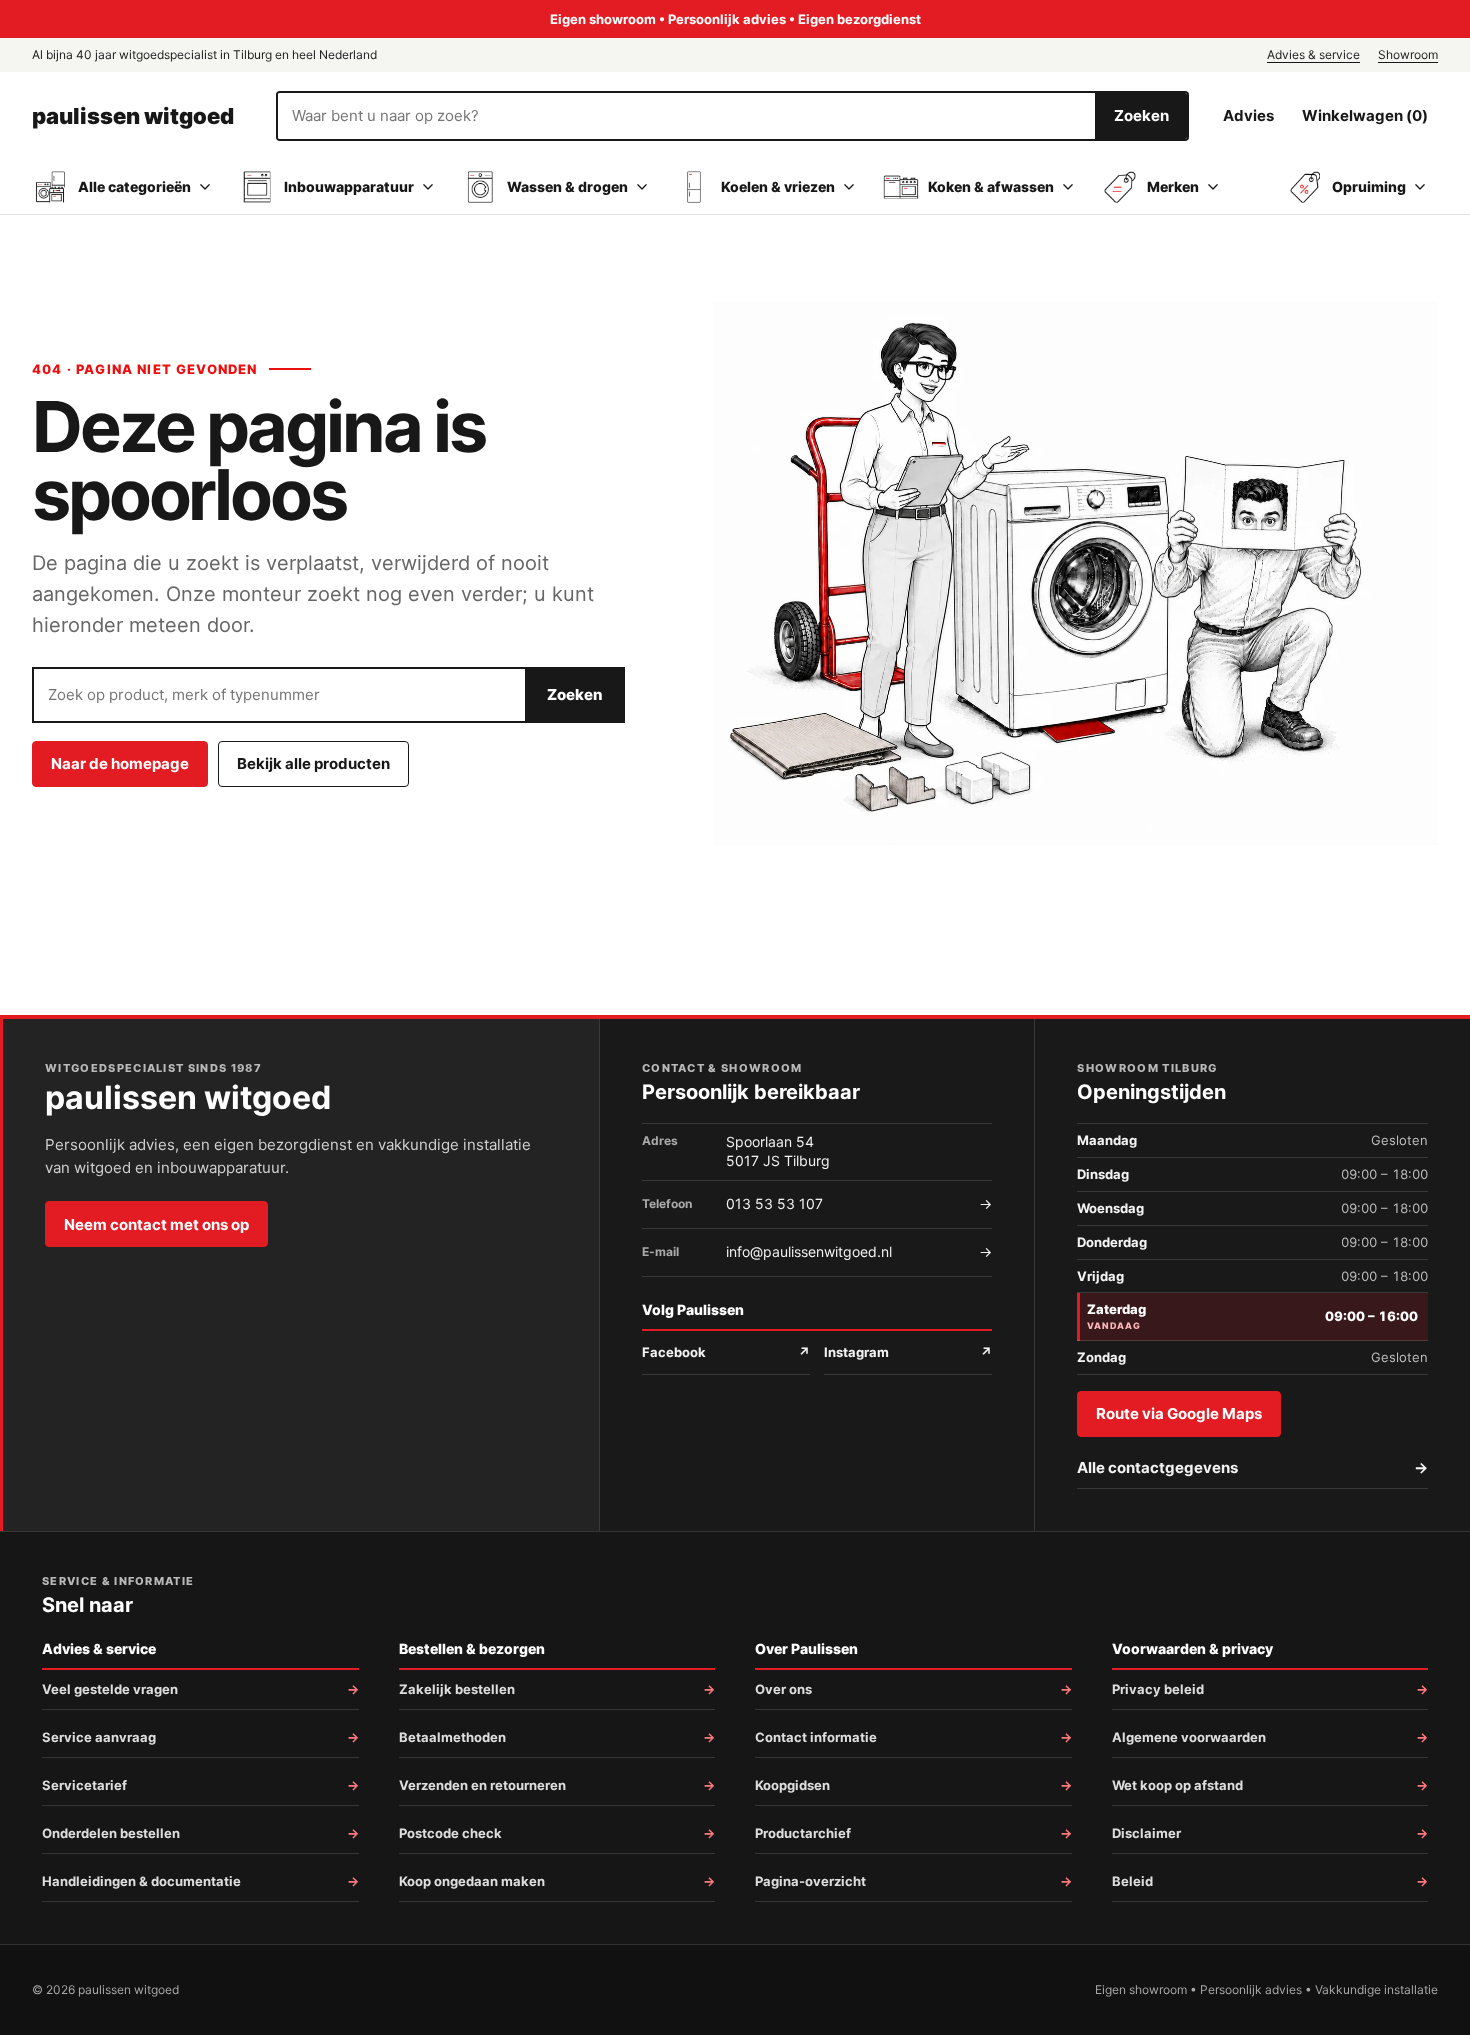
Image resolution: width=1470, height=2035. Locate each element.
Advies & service (1313, 54)
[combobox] (686, 116)
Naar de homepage (120, 763)
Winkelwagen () (1365, 115)
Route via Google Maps (1179, 1413)
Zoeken (1141, 115)
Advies (1248, 115)
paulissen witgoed (133, 116)
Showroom (1408, 54)
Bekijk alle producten (313, 763)
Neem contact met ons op (156, 1224)
